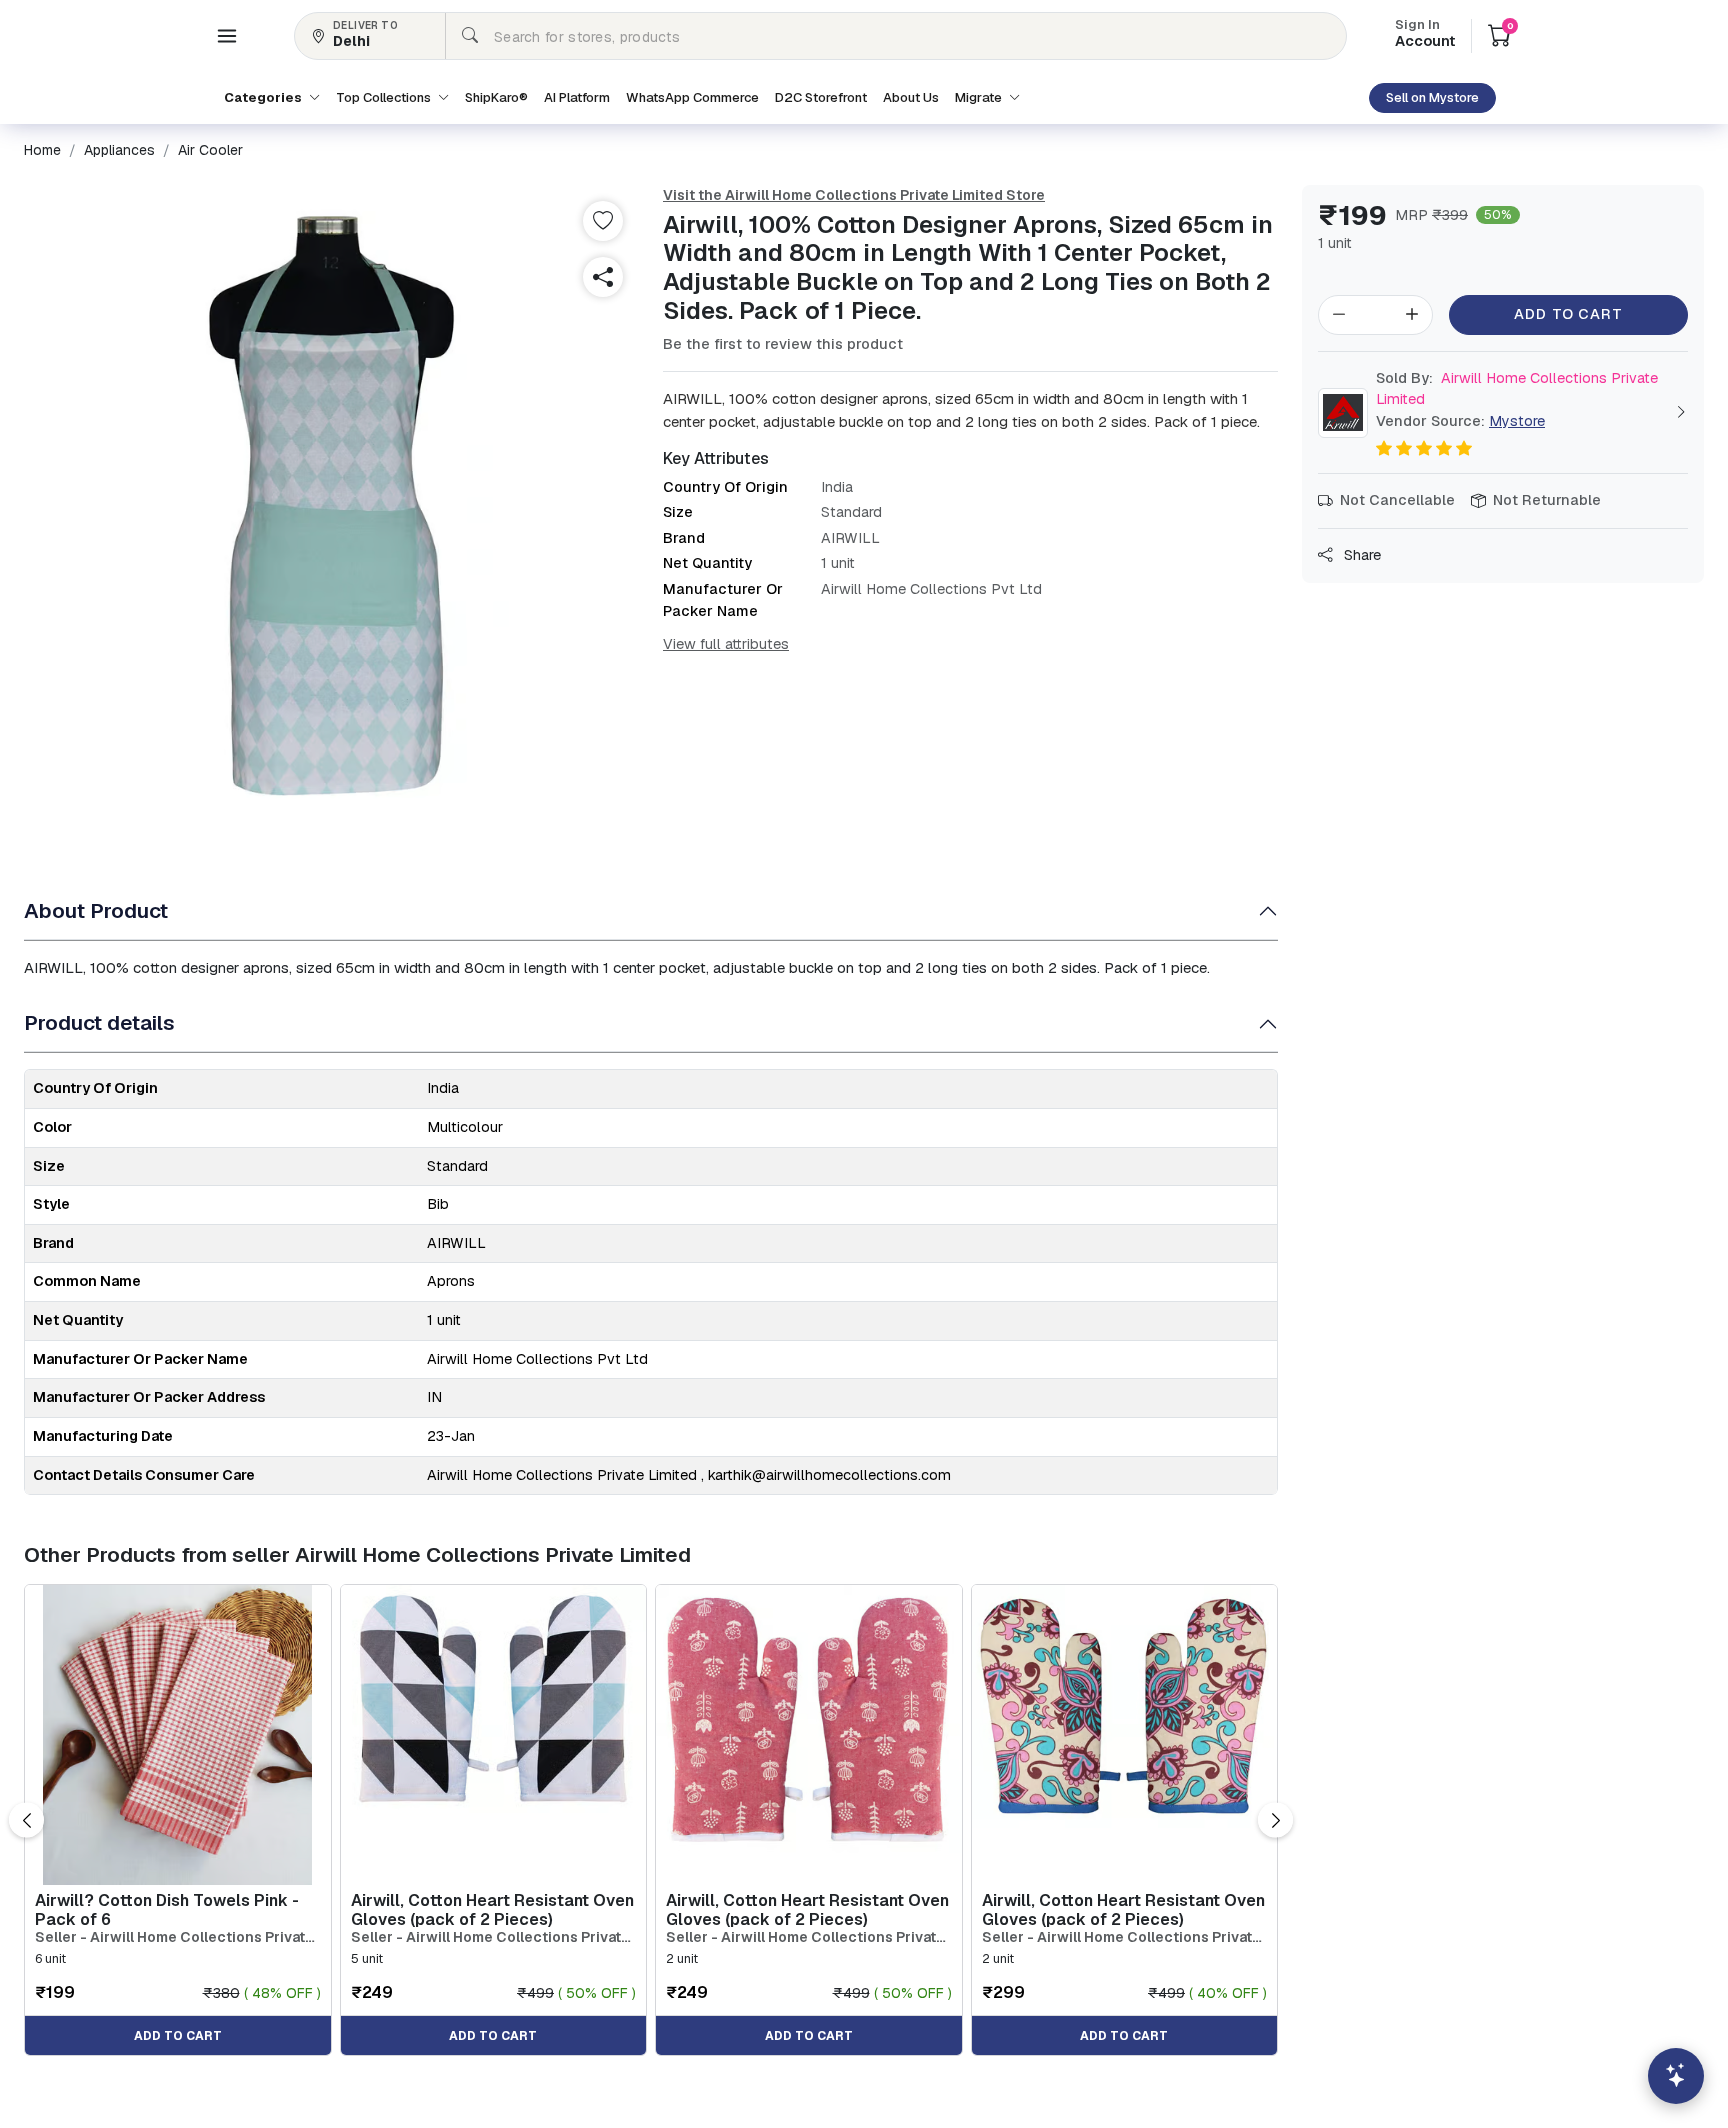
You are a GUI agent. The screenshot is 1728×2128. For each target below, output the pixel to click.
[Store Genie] (1676, 2076)
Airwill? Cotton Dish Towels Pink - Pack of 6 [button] (167, 1910)
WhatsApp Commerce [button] (692, 97)
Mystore (1517, 421)
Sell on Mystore (1432, 97)
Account (1425, 35)
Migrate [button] (980, 97)
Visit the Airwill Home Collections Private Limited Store (854, 195)
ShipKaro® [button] (496, 97)
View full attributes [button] (726, 644)
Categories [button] (264, 97)
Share (1360, 555)
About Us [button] (911, 97)
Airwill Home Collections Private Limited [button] (1517, 389)
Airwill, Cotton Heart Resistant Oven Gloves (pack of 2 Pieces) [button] (492, 1910)
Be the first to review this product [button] (783, 344)
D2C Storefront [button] (821, 97)
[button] (227, 36)
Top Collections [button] (385, 97)
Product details (99, 1022)
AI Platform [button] (577, 97)
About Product (96, 910)
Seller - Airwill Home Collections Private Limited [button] (174, 1937)
